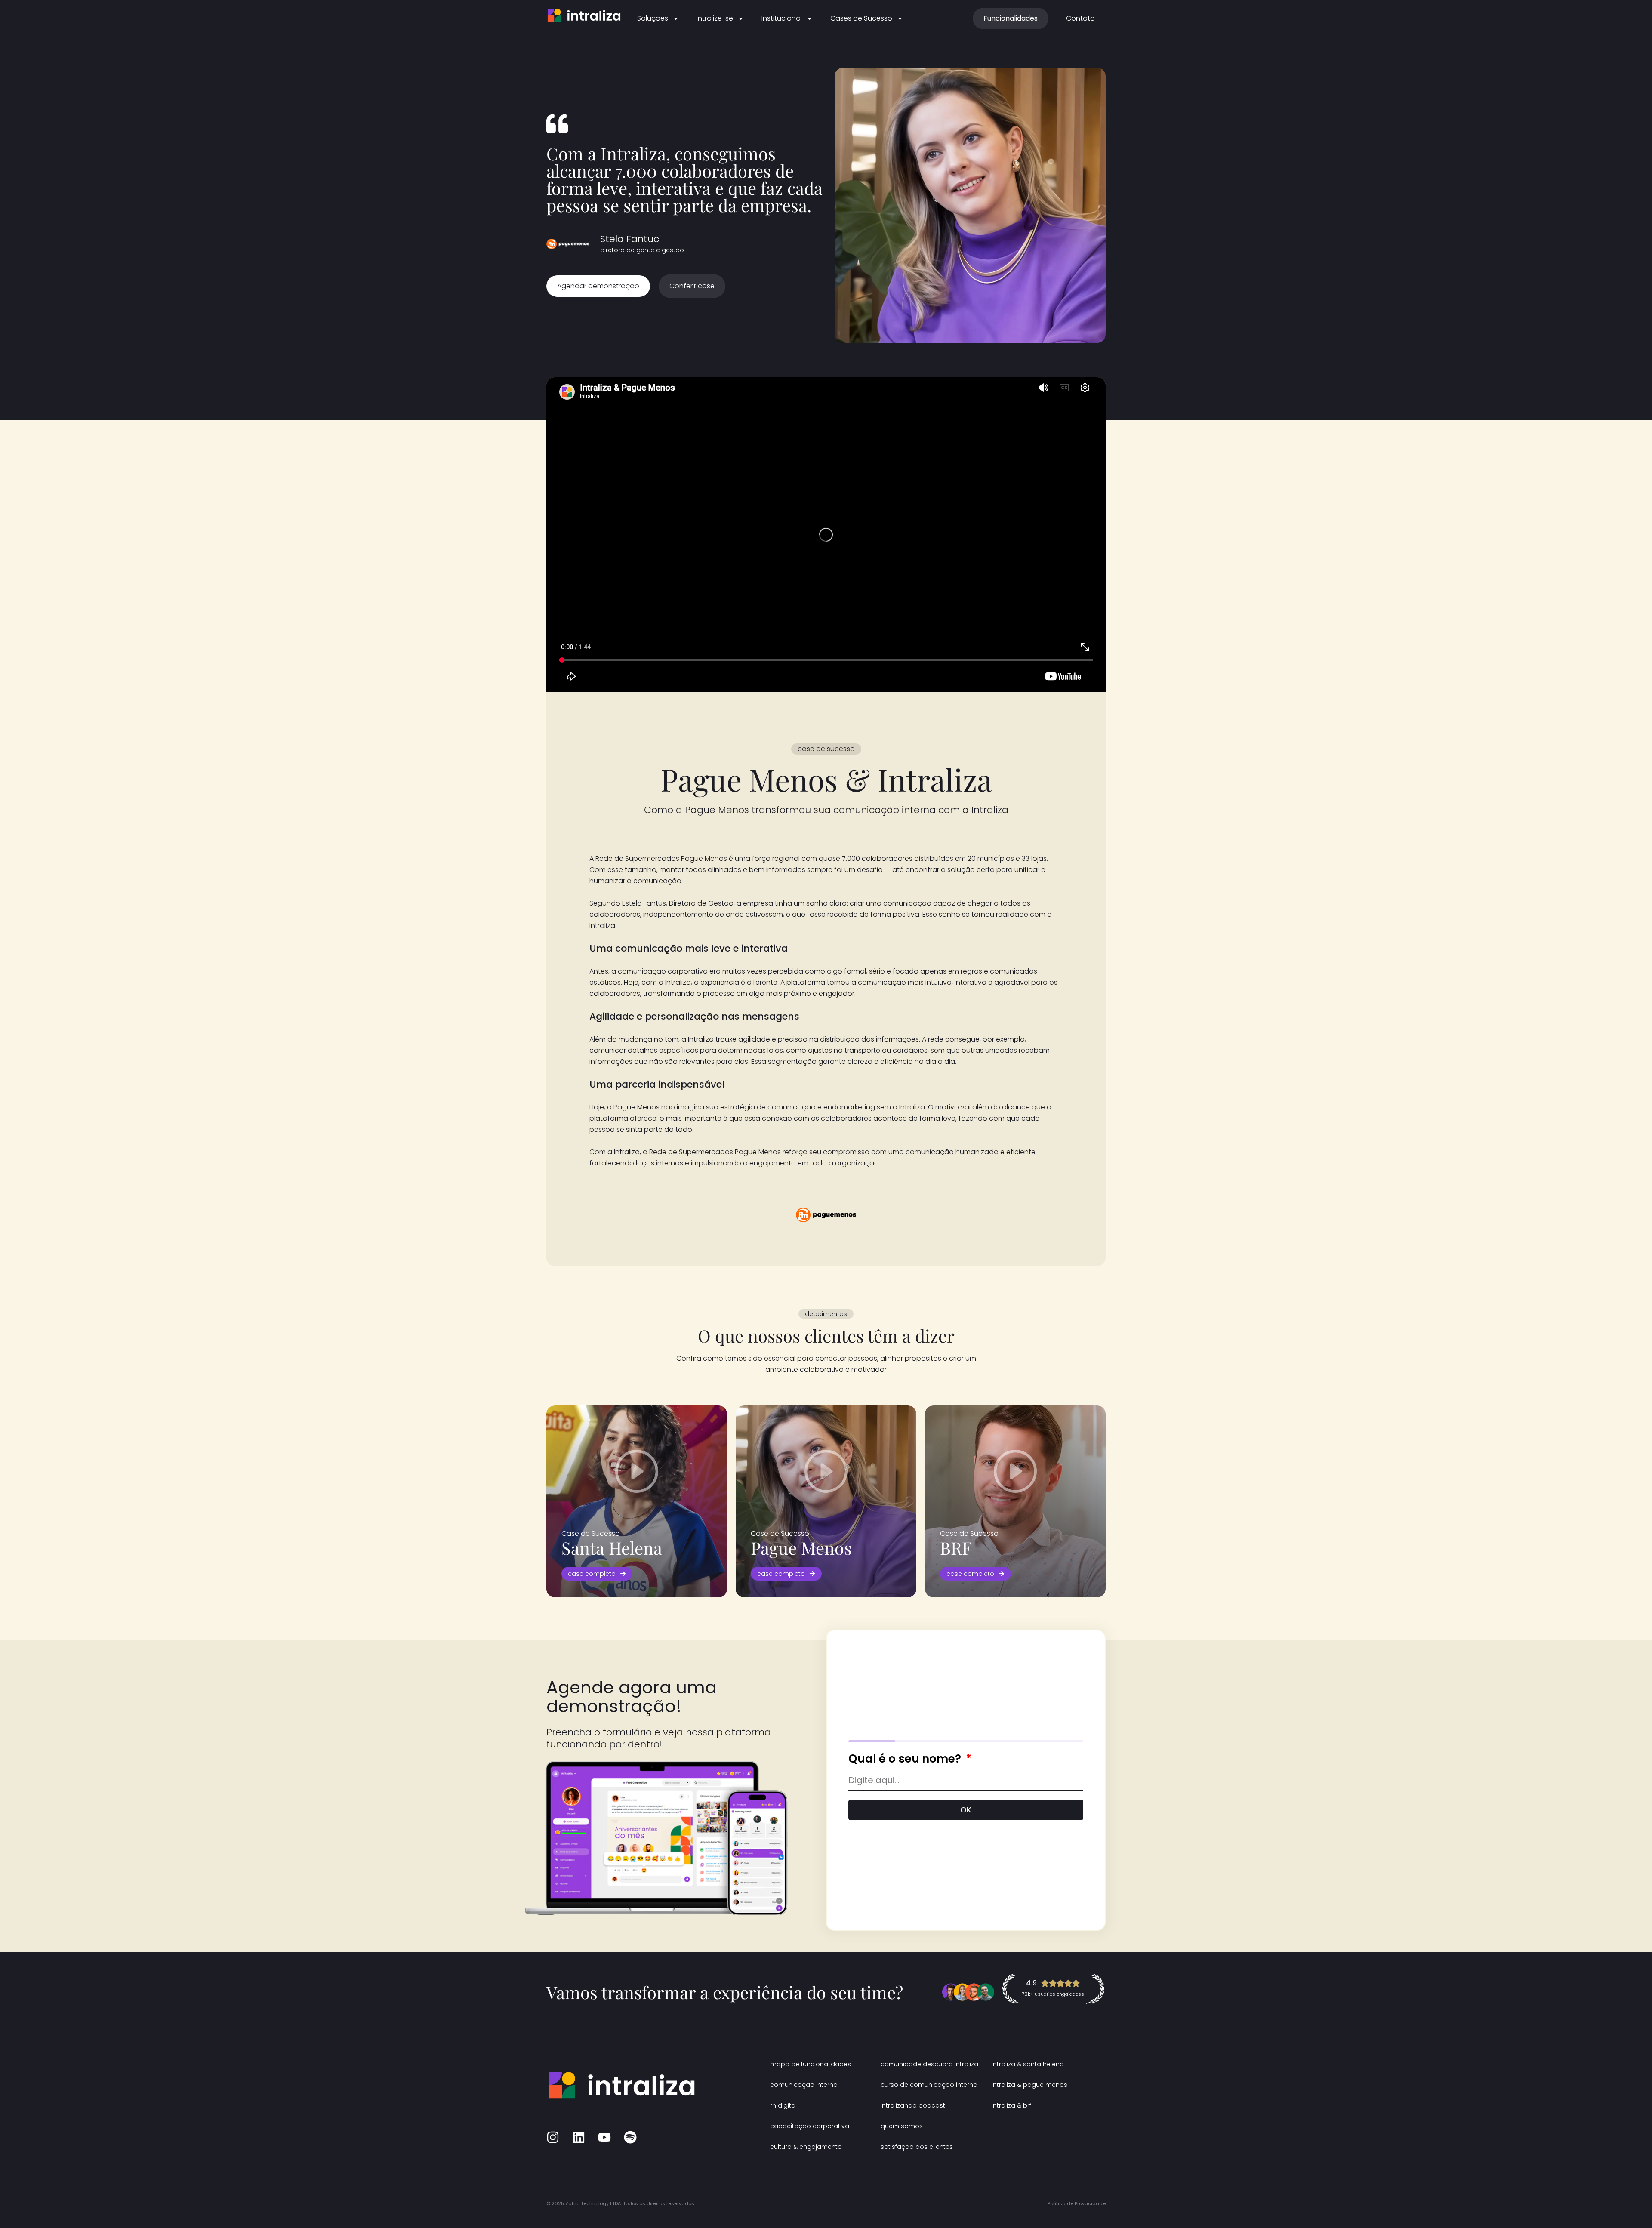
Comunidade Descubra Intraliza (929, 2064)
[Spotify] (630, 2137)
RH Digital (783, 2105)
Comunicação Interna (804, 2085)
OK (966, 1810)
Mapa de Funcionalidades (811, 2064)
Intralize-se (715, 18)
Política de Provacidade (1077, 2203)
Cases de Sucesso (861, 18)
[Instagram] (553, 2137)
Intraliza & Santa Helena (1028, 2064)
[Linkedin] (579, 2137)
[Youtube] (604, 2137)
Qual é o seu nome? (906, 1759)
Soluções (653, 18)
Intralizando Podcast (913, 2105)
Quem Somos (902, 2126)
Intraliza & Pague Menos (1029, 2085)
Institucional (782, 18)
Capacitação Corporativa (810, 2126)
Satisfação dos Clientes (917, 2147)
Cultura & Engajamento (806, 2147)
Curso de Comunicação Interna (929, 2085)
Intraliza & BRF (1011, 2105)
